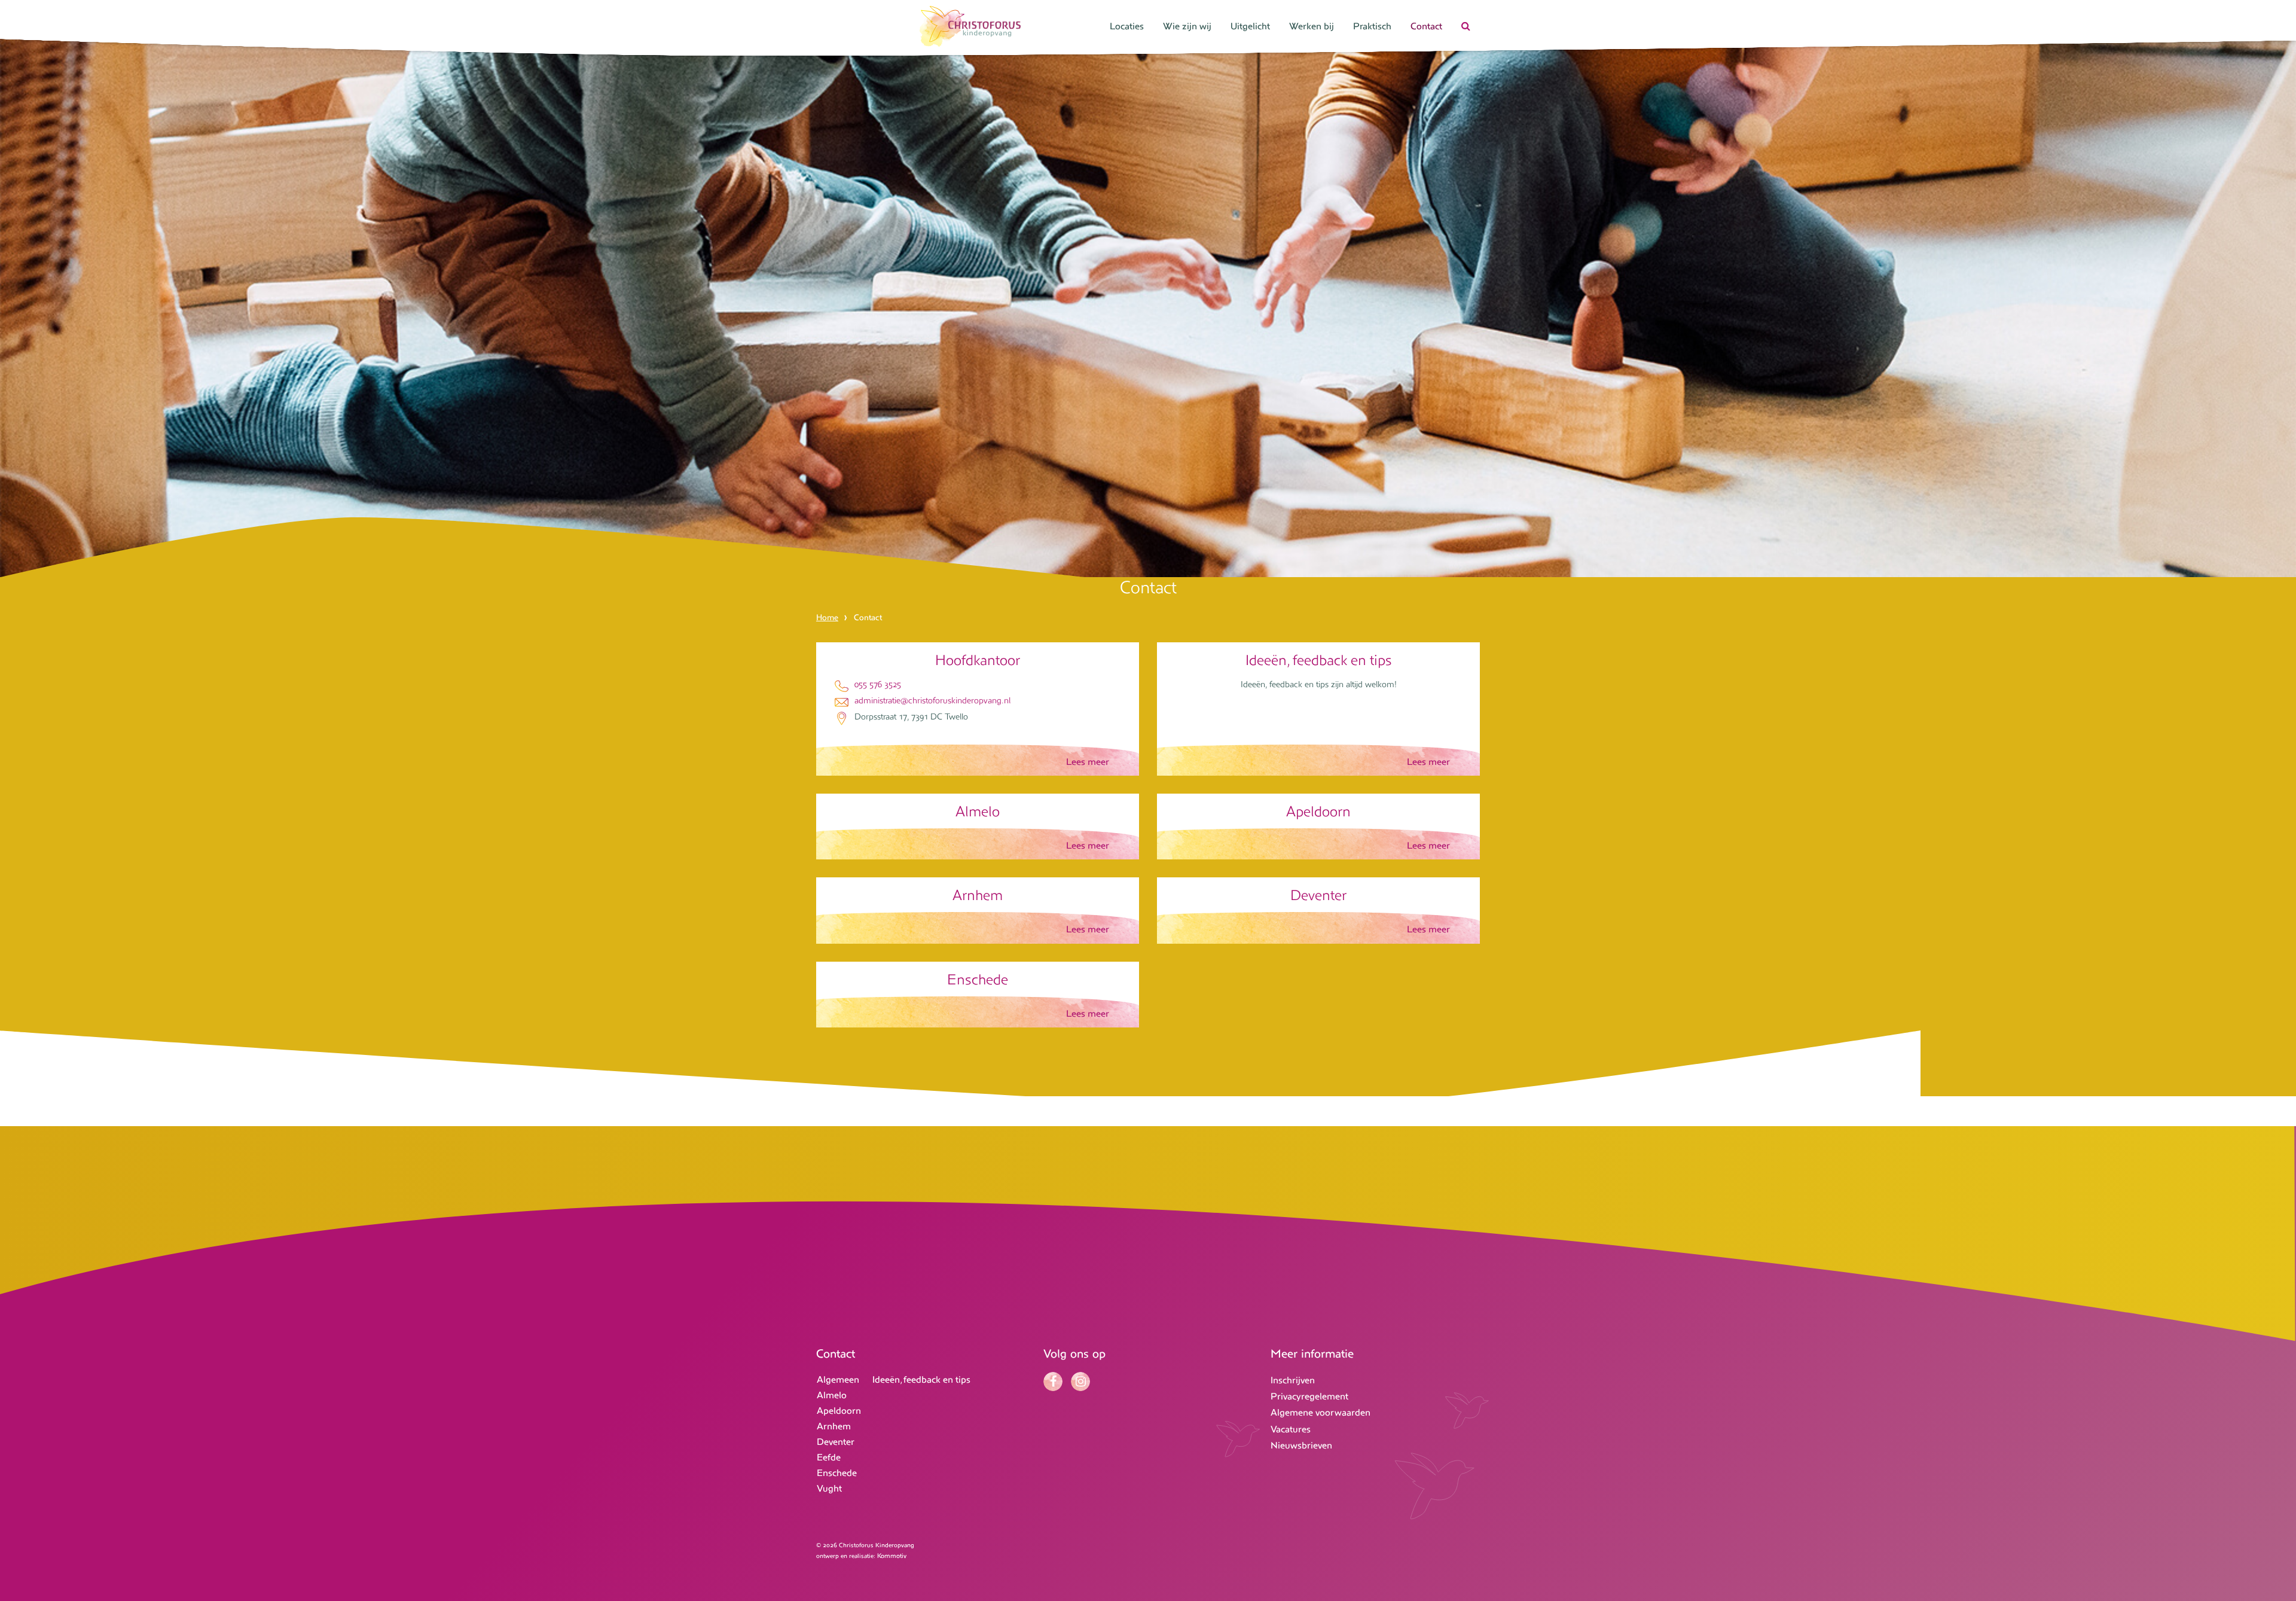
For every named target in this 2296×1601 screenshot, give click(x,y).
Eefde (829, 1457)
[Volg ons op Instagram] (1083, 1382)
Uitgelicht (1250, 26)
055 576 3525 (878, 684)
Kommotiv (892, 1556)
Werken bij (1312, 26)
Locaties (1127, 26)
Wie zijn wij (1187, 26)
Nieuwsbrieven (1301, 1445)
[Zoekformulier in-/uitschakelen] (1466, 28)
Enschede (837, 1473)
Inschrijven (1293, 1380)
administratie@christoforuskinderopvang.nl (932, 700)
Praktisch (1372, 26)
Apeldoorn (839, 1411)
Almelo (832, 1395)
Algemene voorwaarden (1320, 1412)
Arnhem (834, 1426)
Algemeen (838, 1379)
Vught (829, 1488)
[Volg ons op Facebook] (1056, 1382)
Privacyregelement (1309, 1396)
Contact (1426, 26)
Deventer (836, 1442)
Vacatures (1291, 1429)
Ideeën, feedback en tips (921, 1379)
